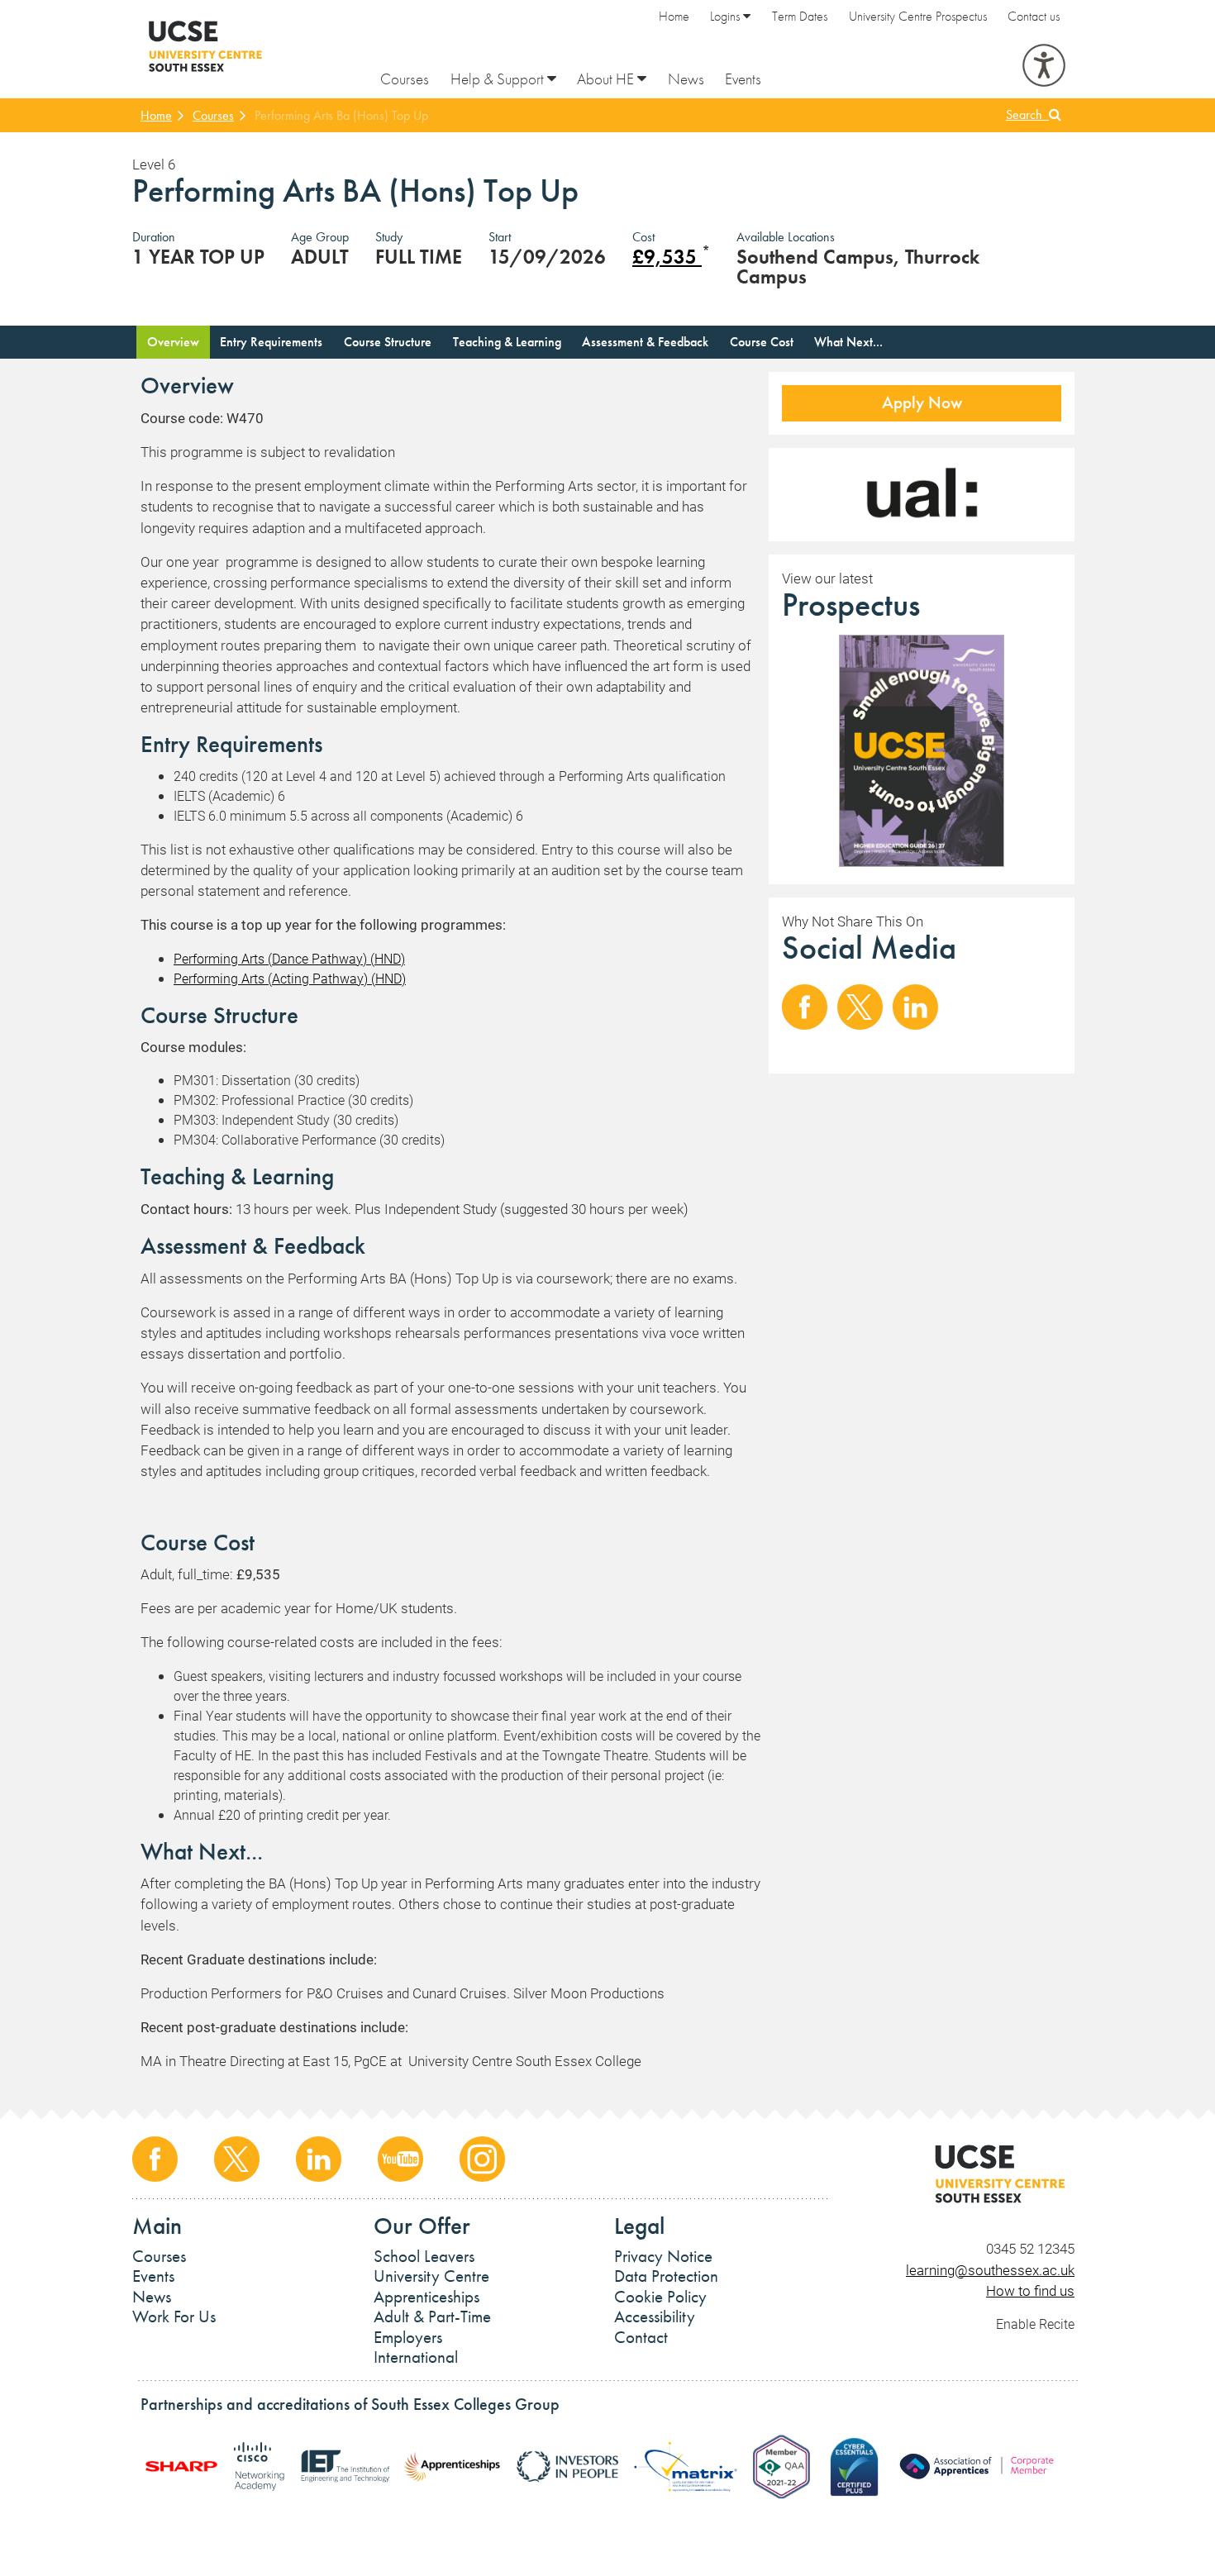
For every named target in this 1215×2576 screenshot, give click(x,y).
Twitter (860, 1007)
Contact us (1034, 16)
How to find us (1030, 2290)
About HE (607, 79)
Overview (173, 342)
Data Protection (666, 2276)
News (686, 79)
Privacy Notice (663, 2256)
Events (743, 79)
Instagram (482, 2159)
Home (674, 16)
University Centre (431, 2276)
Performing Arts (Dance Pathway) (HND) (289, 958)
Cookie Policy (660, 2297)
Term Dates (800, 16)
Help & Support (499, 79)
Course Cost (762, 342)
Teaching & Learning (507, 342)
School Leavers (424, 2256)
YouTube (400, 2159)
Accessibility (655, 2316)
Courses (405, 79)
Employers (408, 2337)
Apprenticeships (426, 2297)
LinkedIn (915, 1007)
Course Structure (388, 342)
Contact (641, 2337)
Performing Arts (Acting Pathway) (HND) (290, 978)
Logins (727, 16)
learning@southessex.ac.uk (990, 2270)
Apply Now (922, 402)
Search (1027, 114)
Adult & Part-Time (432, 2316)
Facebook (805, 1007)
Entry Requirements (271, 342)
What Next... (848, 342)
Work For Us (174, 2316)
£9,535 (667, 257)
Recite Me (1044, 65)
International (416, 2357)
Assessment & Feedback (645, 342)
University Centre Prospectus (918, 16)
